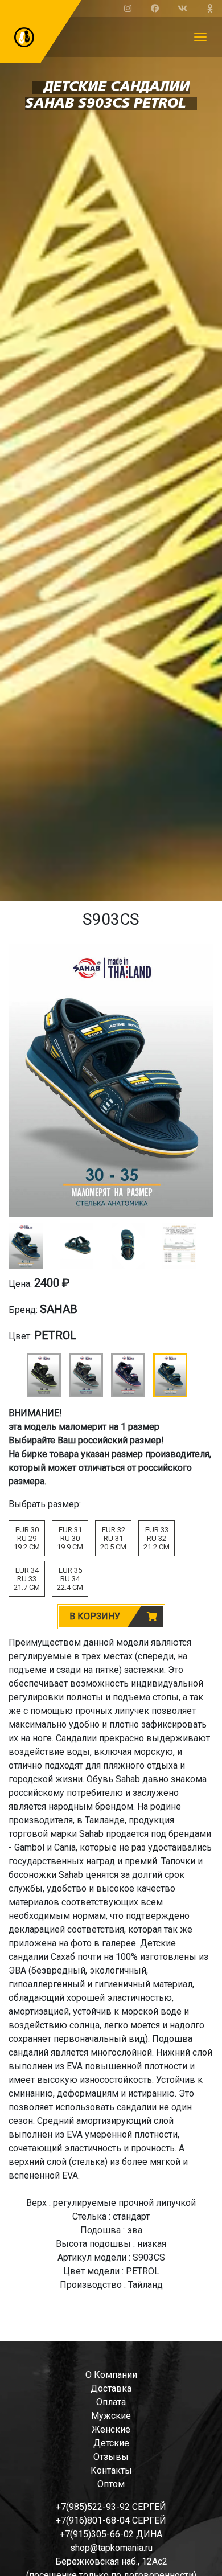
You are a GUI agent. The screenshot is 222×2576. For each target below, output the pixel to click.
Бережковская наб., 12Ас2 (111, 2561)
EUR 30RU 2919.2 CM (27, 1538)
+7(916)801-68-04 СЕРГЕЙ (111, 2520)
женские (111, 2429)
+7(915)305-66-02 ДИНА (111, 2534)
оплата (111, 2402)
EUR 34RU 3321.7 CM (27, 1579)
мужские (111, 2416)
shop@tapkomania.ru (111, 2548)
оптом (111, 2484)
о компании (111, 2375)
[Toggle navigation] (200, 37)
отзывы (111, 2457)
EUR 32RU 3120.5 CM (113, 1538)
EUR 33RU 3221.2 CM (157, 1538)
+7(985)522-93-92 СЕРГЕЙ (111, 2507)
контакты (111, 2470)
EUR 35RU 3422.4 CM (70, 1579)
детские (111, 2443)
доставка (111, 2388)
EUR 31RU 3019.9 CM (70, 1538)
